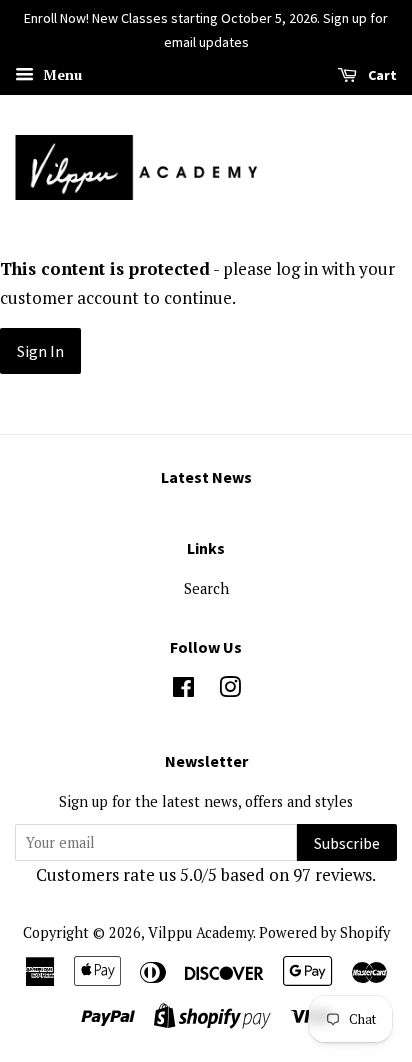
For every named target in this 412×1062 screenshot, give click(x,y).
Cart (381, 75)
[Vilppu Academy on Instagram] (230, 690)
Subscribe (347, 843)
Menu (60, 74)
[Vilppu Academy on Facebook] (183, 690)
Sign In (40, 351)
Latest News (206, 477)
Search (206, 588)
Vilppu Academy (200, 932)
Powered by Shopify (324, 932)
